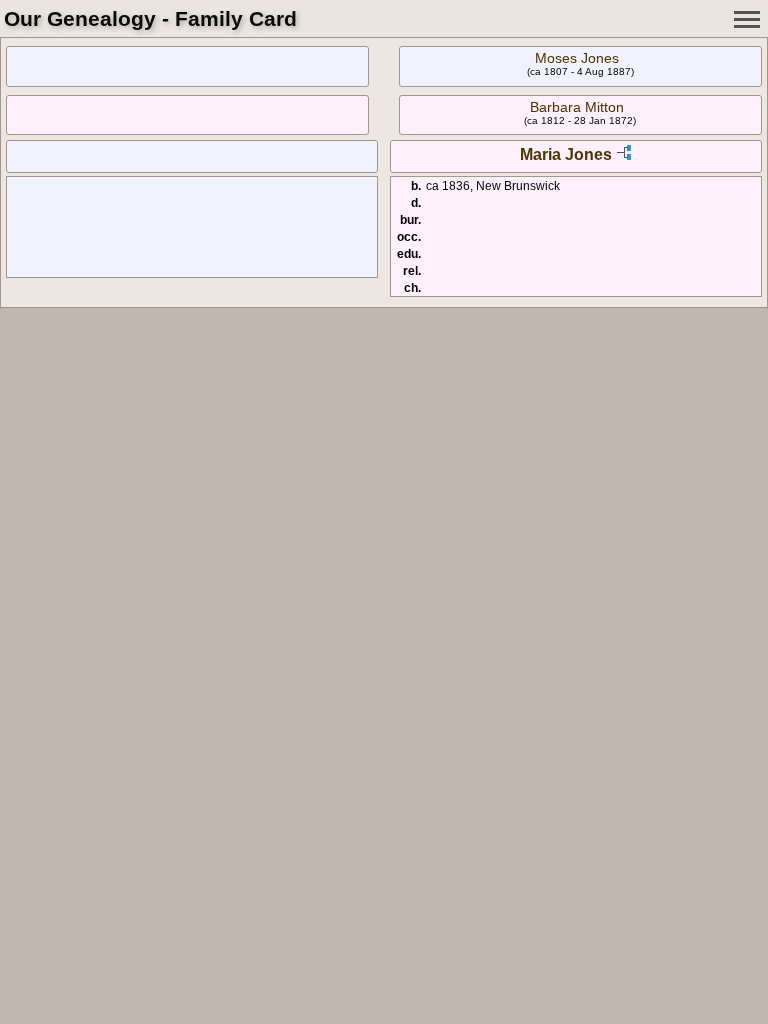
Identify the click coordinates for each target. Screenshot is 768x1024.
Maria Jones (566, 154)
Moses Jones (577, 58)
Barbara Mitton (577, 107)
